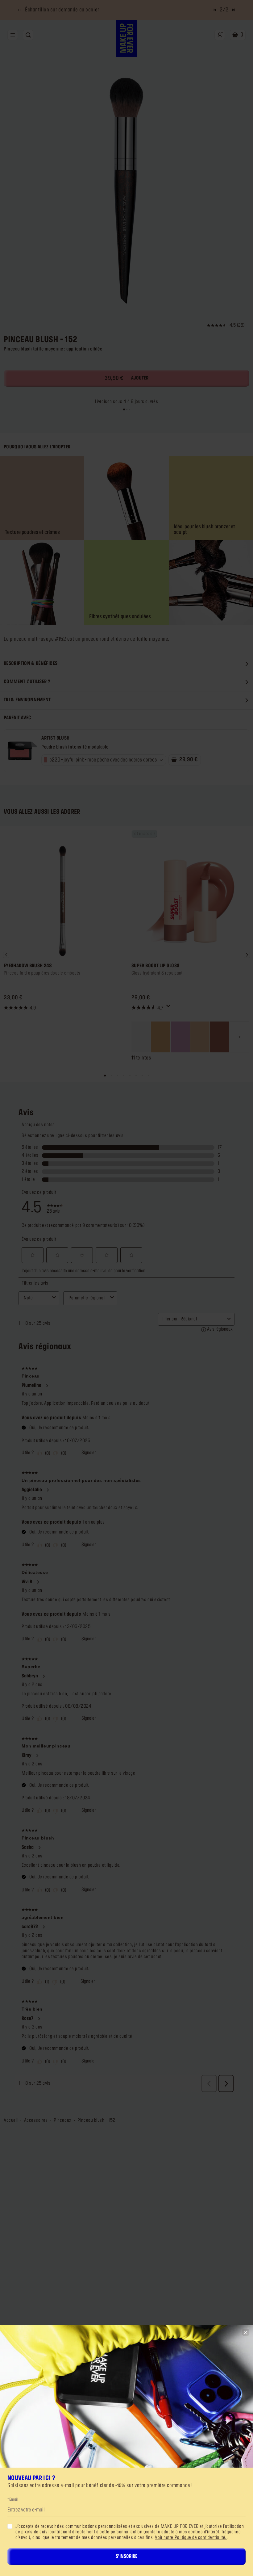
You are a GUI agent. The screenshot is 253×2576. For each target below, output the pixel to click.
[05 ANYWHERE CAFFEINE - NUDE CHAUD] (220, 1037)
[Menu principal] (13, 35)
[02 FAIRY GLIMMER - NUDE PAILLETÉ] (161, 1037)
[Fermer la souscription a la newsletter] (246, 2332)
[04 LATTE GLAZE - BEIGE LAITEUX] (200, 1037)
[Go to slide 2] (127, 409)
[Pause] (19, 10)
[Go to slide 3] (129, 409)
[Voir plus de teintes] (239, 1037)
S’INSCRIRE (126, 2557)
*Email (13, 2499)
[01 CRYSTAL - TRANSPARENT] (141, 1037)
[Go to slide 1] (124, 409)
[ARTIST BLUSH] (21, 751)
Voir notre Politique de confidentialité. (191, 2538)
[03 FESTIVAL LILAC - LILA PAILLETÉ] (180, 1037)
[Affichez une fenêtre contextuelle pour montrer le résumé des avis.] (169, 1008)
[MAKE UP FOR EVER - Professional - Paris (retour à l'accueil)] (127, 38)
